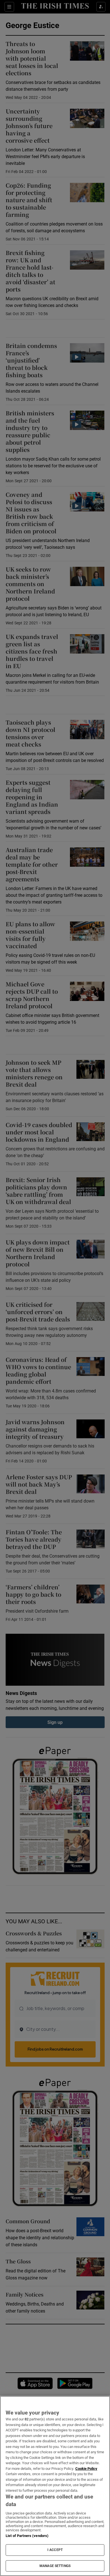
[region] (55, 2486)
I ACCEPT (55, 2550)
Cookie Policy (86, 2469)
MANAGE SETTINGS (55, 2566)
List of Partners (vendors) (27, 2536)
